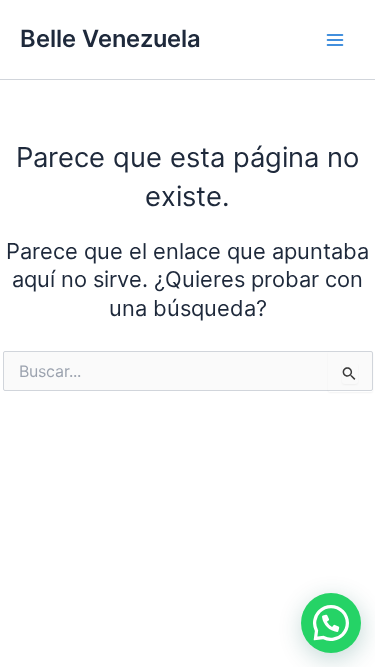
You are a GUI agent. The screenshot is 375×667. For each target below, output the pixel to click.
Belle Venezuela (110, 38)
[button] (331, 623)
